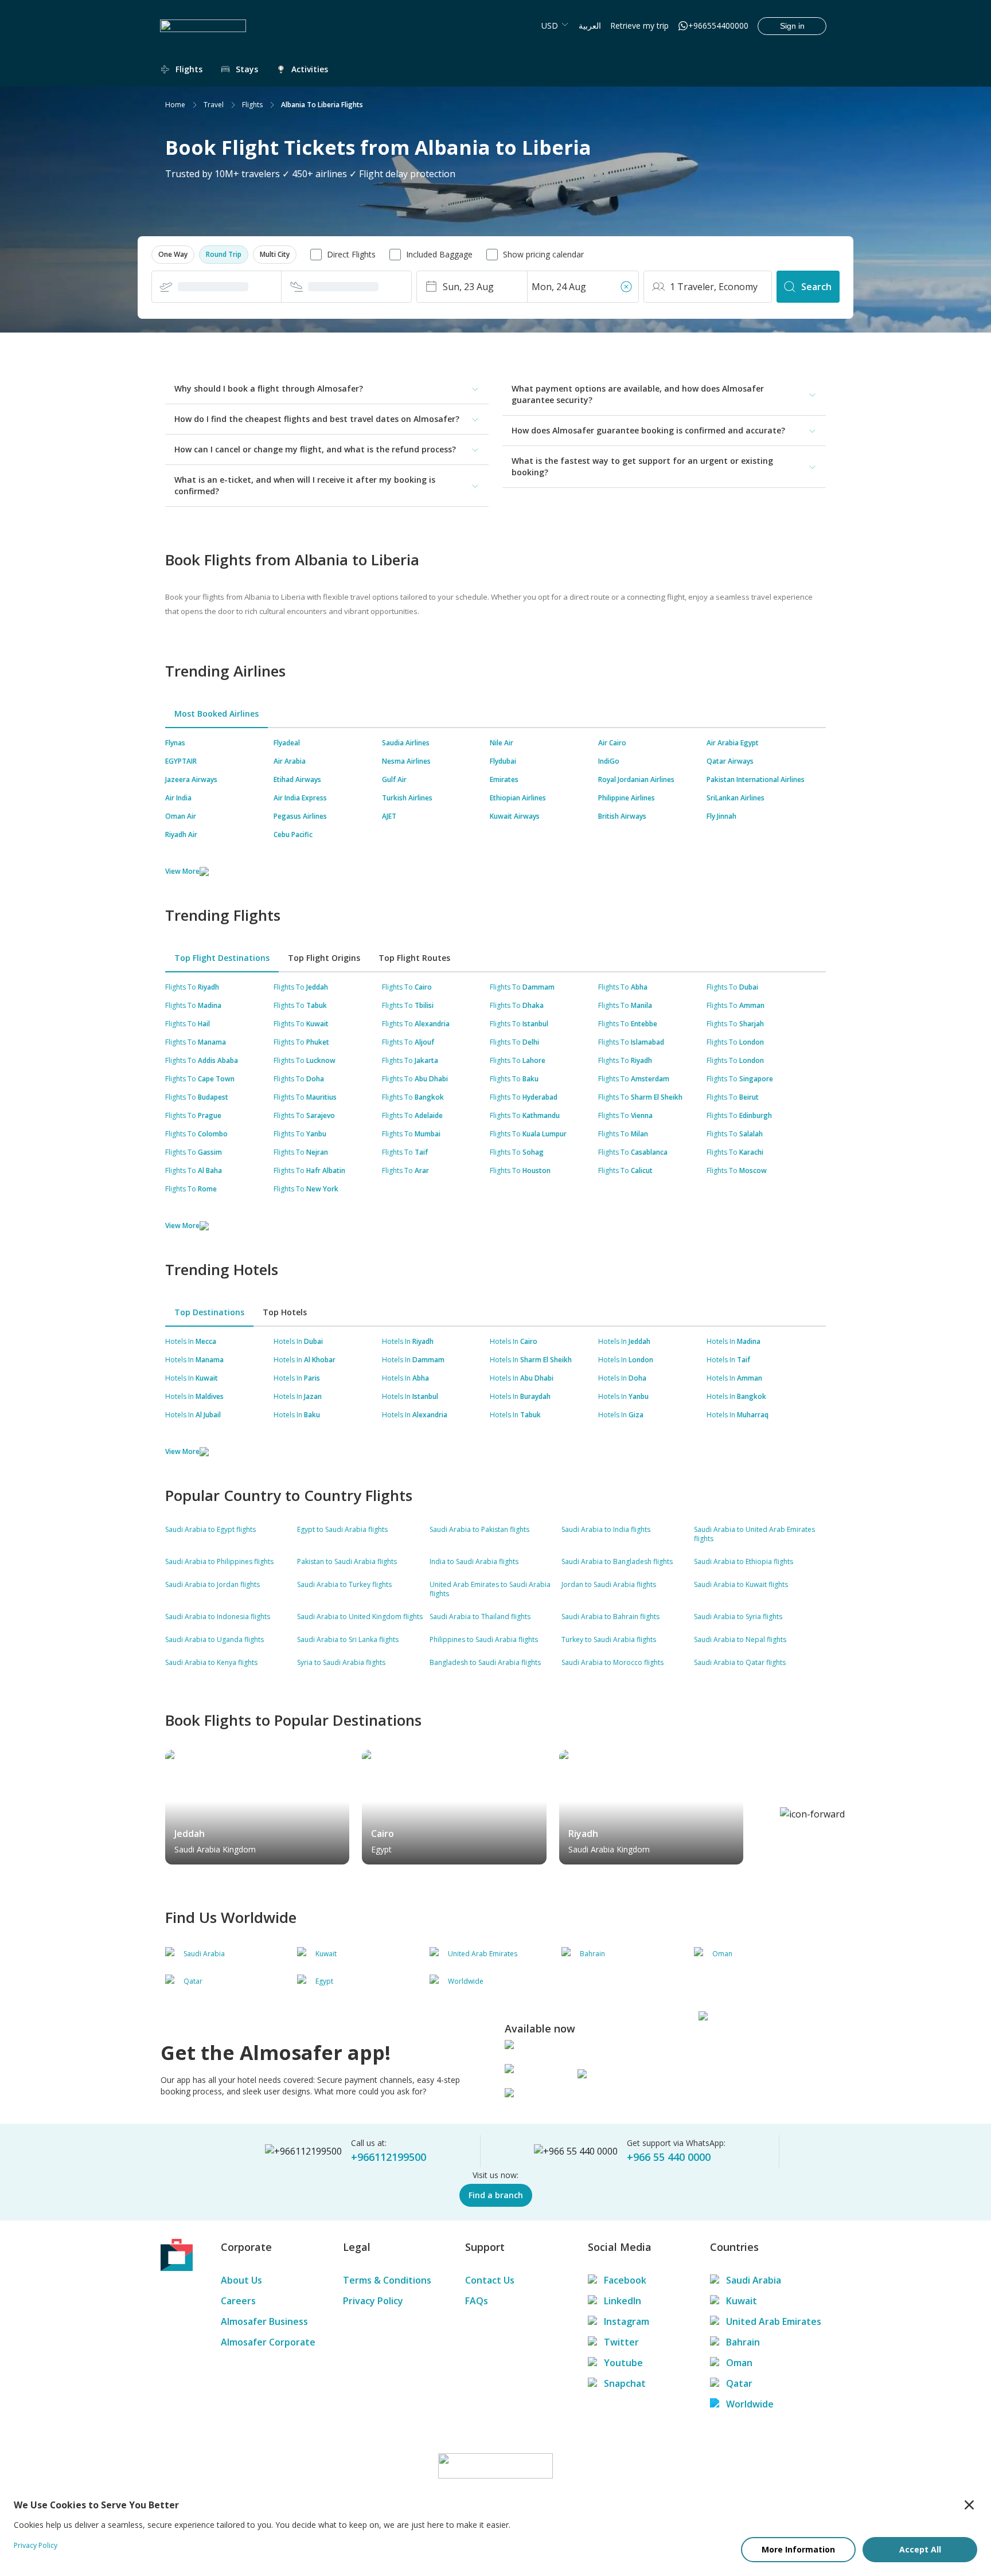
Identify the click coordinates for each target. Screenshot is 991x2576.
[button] (173, 255)
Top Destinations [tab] (209, 1312)
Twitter (621, 2342)
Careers (238, 2301)
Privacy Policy (373, 2301)
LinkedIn (623, 2301)
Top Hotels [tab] (285, 1312)
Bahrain (743, 2342)
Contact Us (490, 2280)
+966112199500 (389, 2157)
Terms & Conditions (387, 2280)
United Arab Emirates (774, 2321)
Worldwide (750, 2404)
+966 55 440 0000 (669, 2157)
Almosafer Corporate (268, 2342)
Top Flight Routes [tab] (414, 958)
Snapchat (625, 2383)
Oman (739, 2363)
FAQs (477, 2301)
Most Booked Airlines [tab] (216, 714)
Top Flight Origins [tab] (324, 958)
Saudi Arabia (754, 2280)
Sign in (792, 26)
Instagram (627, 2321)
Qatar (739, 2383)
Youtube (623, 2363)
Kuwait (742, 2301)
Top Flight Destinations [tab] (222, 958)
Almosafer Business (264, 2321)
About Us (241, 2280)
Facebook (625, 2280)
